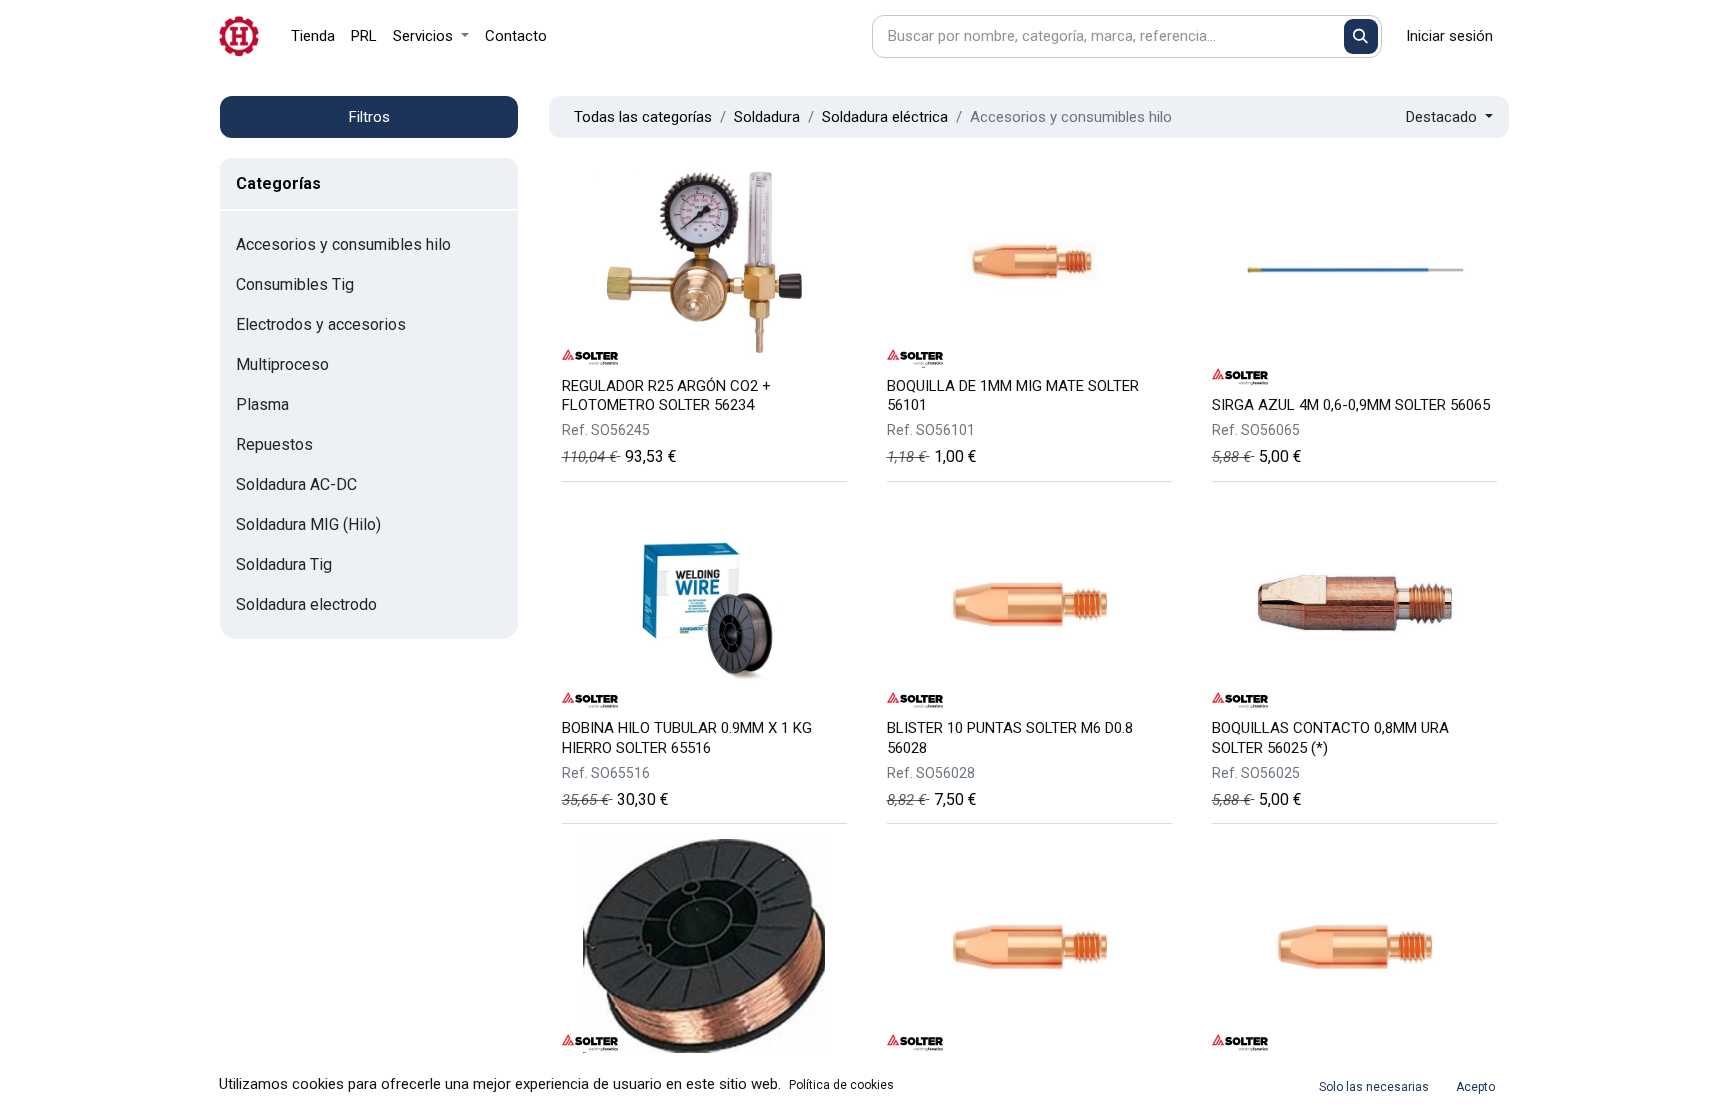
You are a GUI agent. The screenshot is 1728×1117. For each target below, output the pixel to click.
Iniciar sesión (1449, 36)
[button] (1449, 117)
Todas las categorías (643, 117)
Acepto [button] (1475, 1087)
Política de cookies (841, 1085)
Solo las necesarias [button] (1374, 1087)
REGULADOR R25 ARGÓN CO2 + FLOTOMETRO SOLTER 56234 (666, 395)
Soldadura (767, 117)
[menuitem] (313, 36)
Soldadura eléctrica (885, 117)
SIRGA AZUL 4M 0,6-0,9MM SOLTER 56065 (1351, 405)
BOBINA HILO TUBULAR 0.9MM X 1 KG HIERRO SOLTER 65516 (687, 737)
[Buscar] (1361, 36)
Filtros (369, 117)
